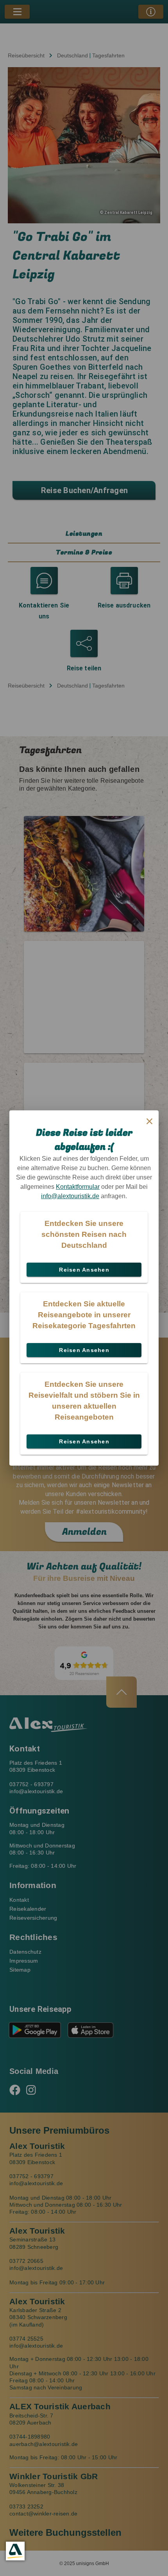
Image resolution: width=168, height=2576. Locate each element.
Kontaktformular (78, 1187)
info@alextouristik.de (70, 1196)
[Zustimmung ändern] (15, 2551)
